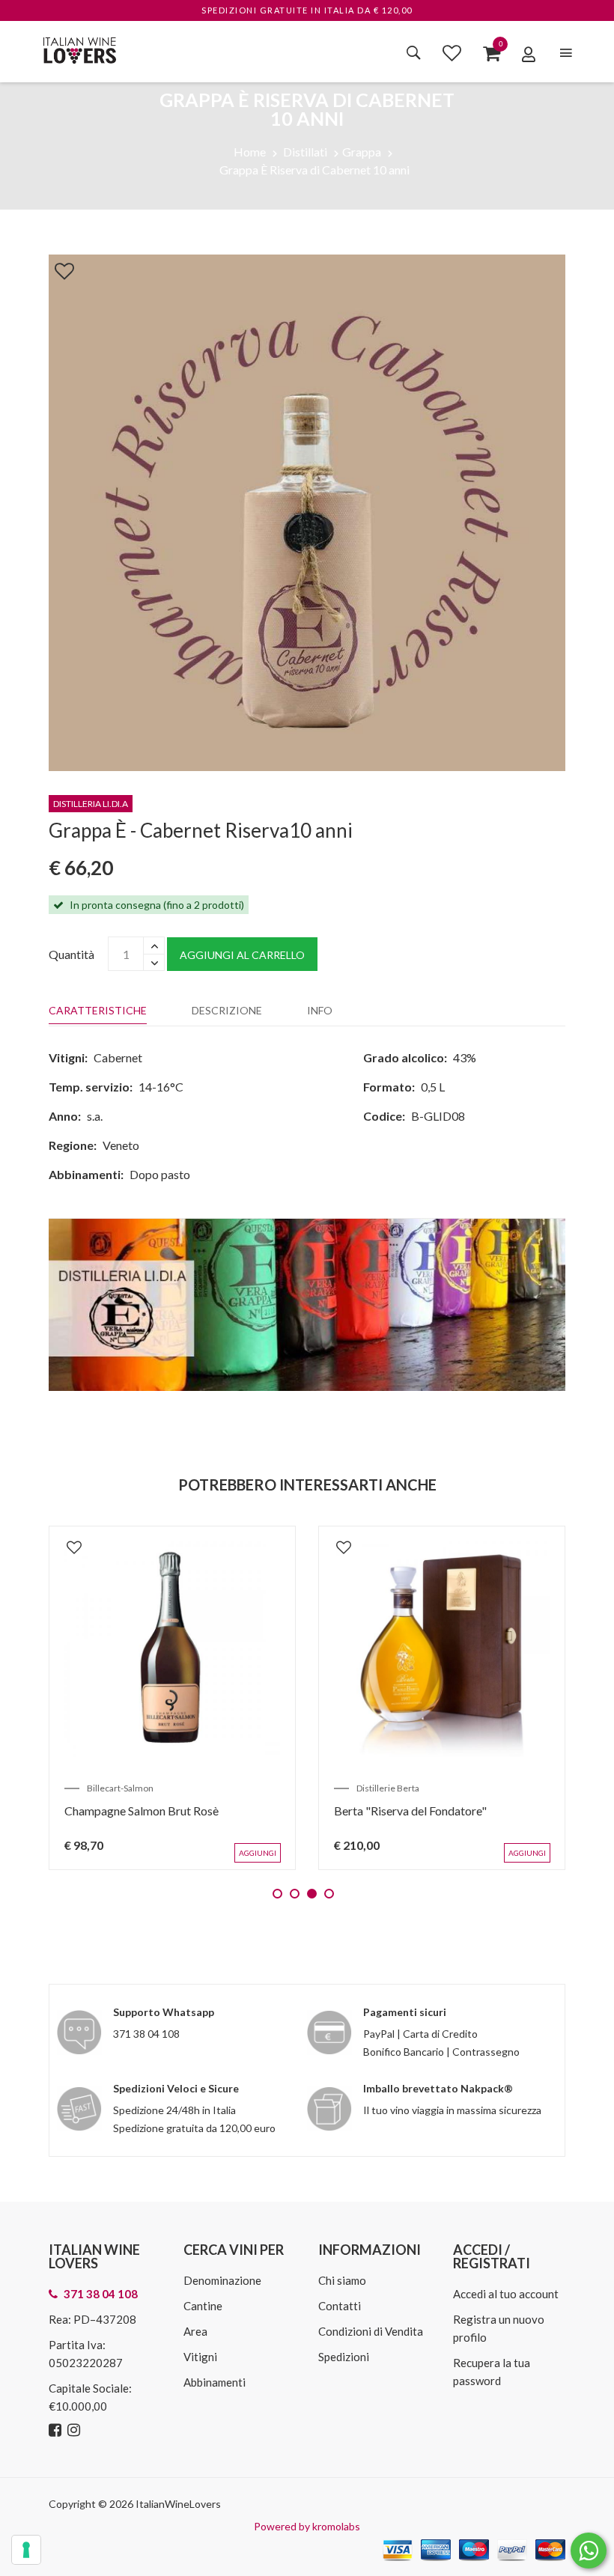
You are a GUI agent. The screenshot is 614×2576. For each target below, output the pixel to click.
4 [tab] (329, 1894)
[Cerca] (414, 52)
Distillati (305, 152)
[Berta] (442, 1649)
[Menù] (566, 53)
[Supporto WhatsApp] (589, 2554)
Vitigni (200, 2357)
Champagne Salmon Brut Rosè (142, 1811)
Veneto (121, 1145)
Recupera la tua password (492, 2372)
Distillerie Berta (388, 1788)
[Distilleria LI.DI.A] (307, 1303)
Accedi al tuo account (506, 2294)
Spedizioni (344, 2357)
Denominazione (222, 2280)
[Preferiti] (452, 52)
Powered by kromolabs (307, 2526)
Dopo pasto (160, 1174)
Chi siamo (342, 2280)
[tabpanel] (172, 1698)
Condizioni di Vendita (371, 2331)
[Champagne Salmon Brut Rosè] (172, 1649)
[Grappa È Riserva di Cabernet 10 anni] (307, 511)
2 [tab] (295, 1894)
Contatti (340, 2306)
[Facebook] (57, 2430)
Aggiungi (258, 1853)
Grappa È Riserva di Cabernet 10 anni (314, 170)
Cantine (203, 2306)
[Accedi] (529, 54)
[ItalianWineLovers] (79, 48)
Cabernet (118, 1057)
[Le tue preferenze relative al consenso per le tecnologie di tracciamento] (26, 2550)
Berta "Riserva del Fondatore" (410, 1811)
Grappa (362, 152)
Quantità (72, 954)
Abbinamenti (215, 2382)
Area (195, 2331)
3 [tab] (312, 1894)
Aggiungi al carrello (242, 955)
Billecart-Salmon (120, 1788)
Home (250, 152)
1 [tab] (277, 1894)
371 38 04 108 (146, 2034)
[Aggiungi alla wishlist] (57, 268)
